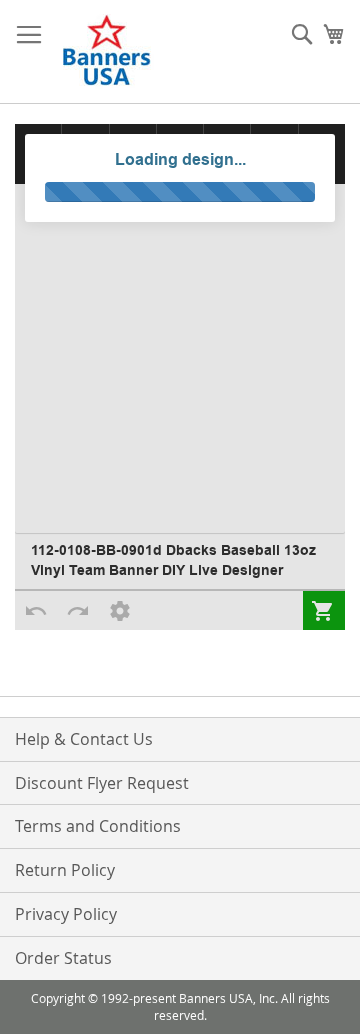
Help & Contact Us (84, 739)
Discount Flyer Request (102, 783)
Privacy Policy (66, 914)
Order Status (63, 958)
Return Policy (65, 870)
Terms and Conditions (98, 826)
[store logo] (108, 52)
